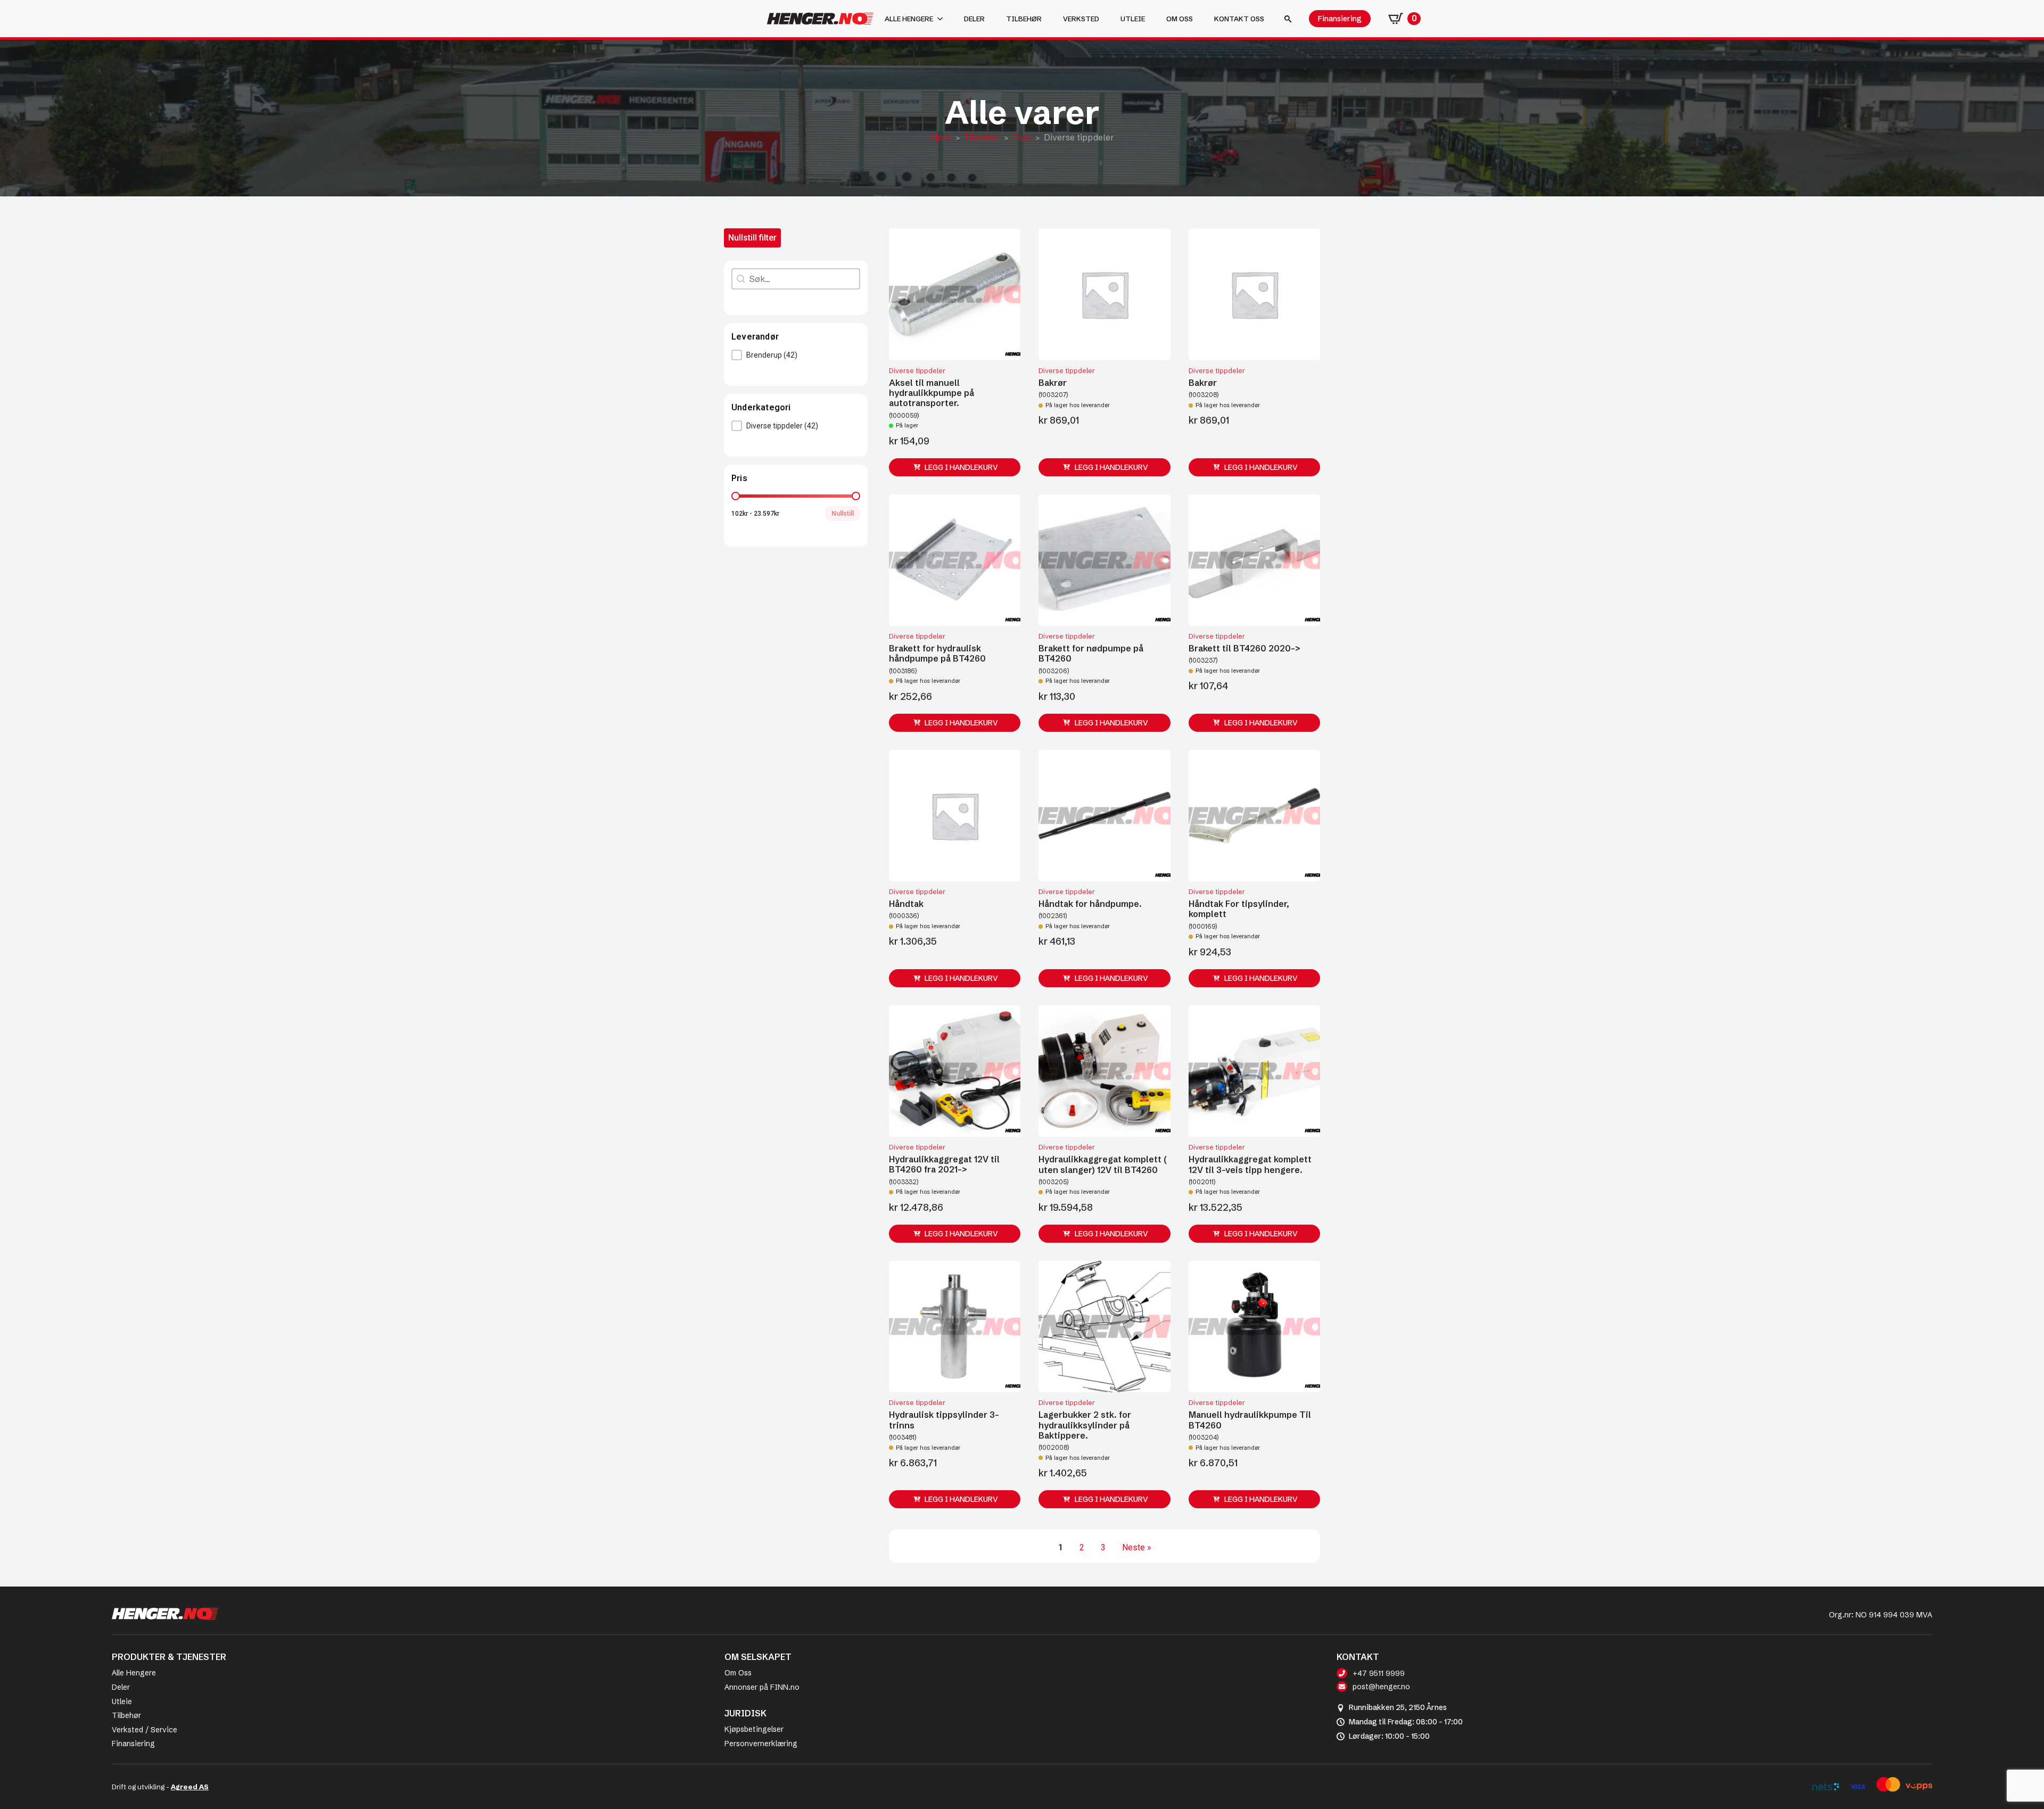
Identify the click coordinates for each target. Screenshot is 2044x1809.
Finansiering (133, 1744)
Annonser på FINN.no (762, 1687)
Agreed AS (190, 1787)
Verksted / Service (145, 1730)
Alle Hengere (134, 1673)
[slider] (736, 496)
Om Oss (738, 1673)
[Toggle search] (1288, 19)
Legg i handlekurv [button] (961, 467)
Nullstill (843, 514)
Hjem (941, 137)
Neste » (1137, 1547)
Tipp (1022, 137)
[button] (796, 355)
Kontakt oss (1239, 19)
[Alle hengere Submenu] (943, 19)
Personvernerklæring (761, 1744)
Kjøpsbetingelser (754, 1729)
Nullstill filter (752, 238)
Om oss (1180, 19)
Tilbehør (1024, 19)
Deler (974, 19)
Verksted (1081, 19)
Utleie (1133, 19)
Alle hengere (909, 19)
